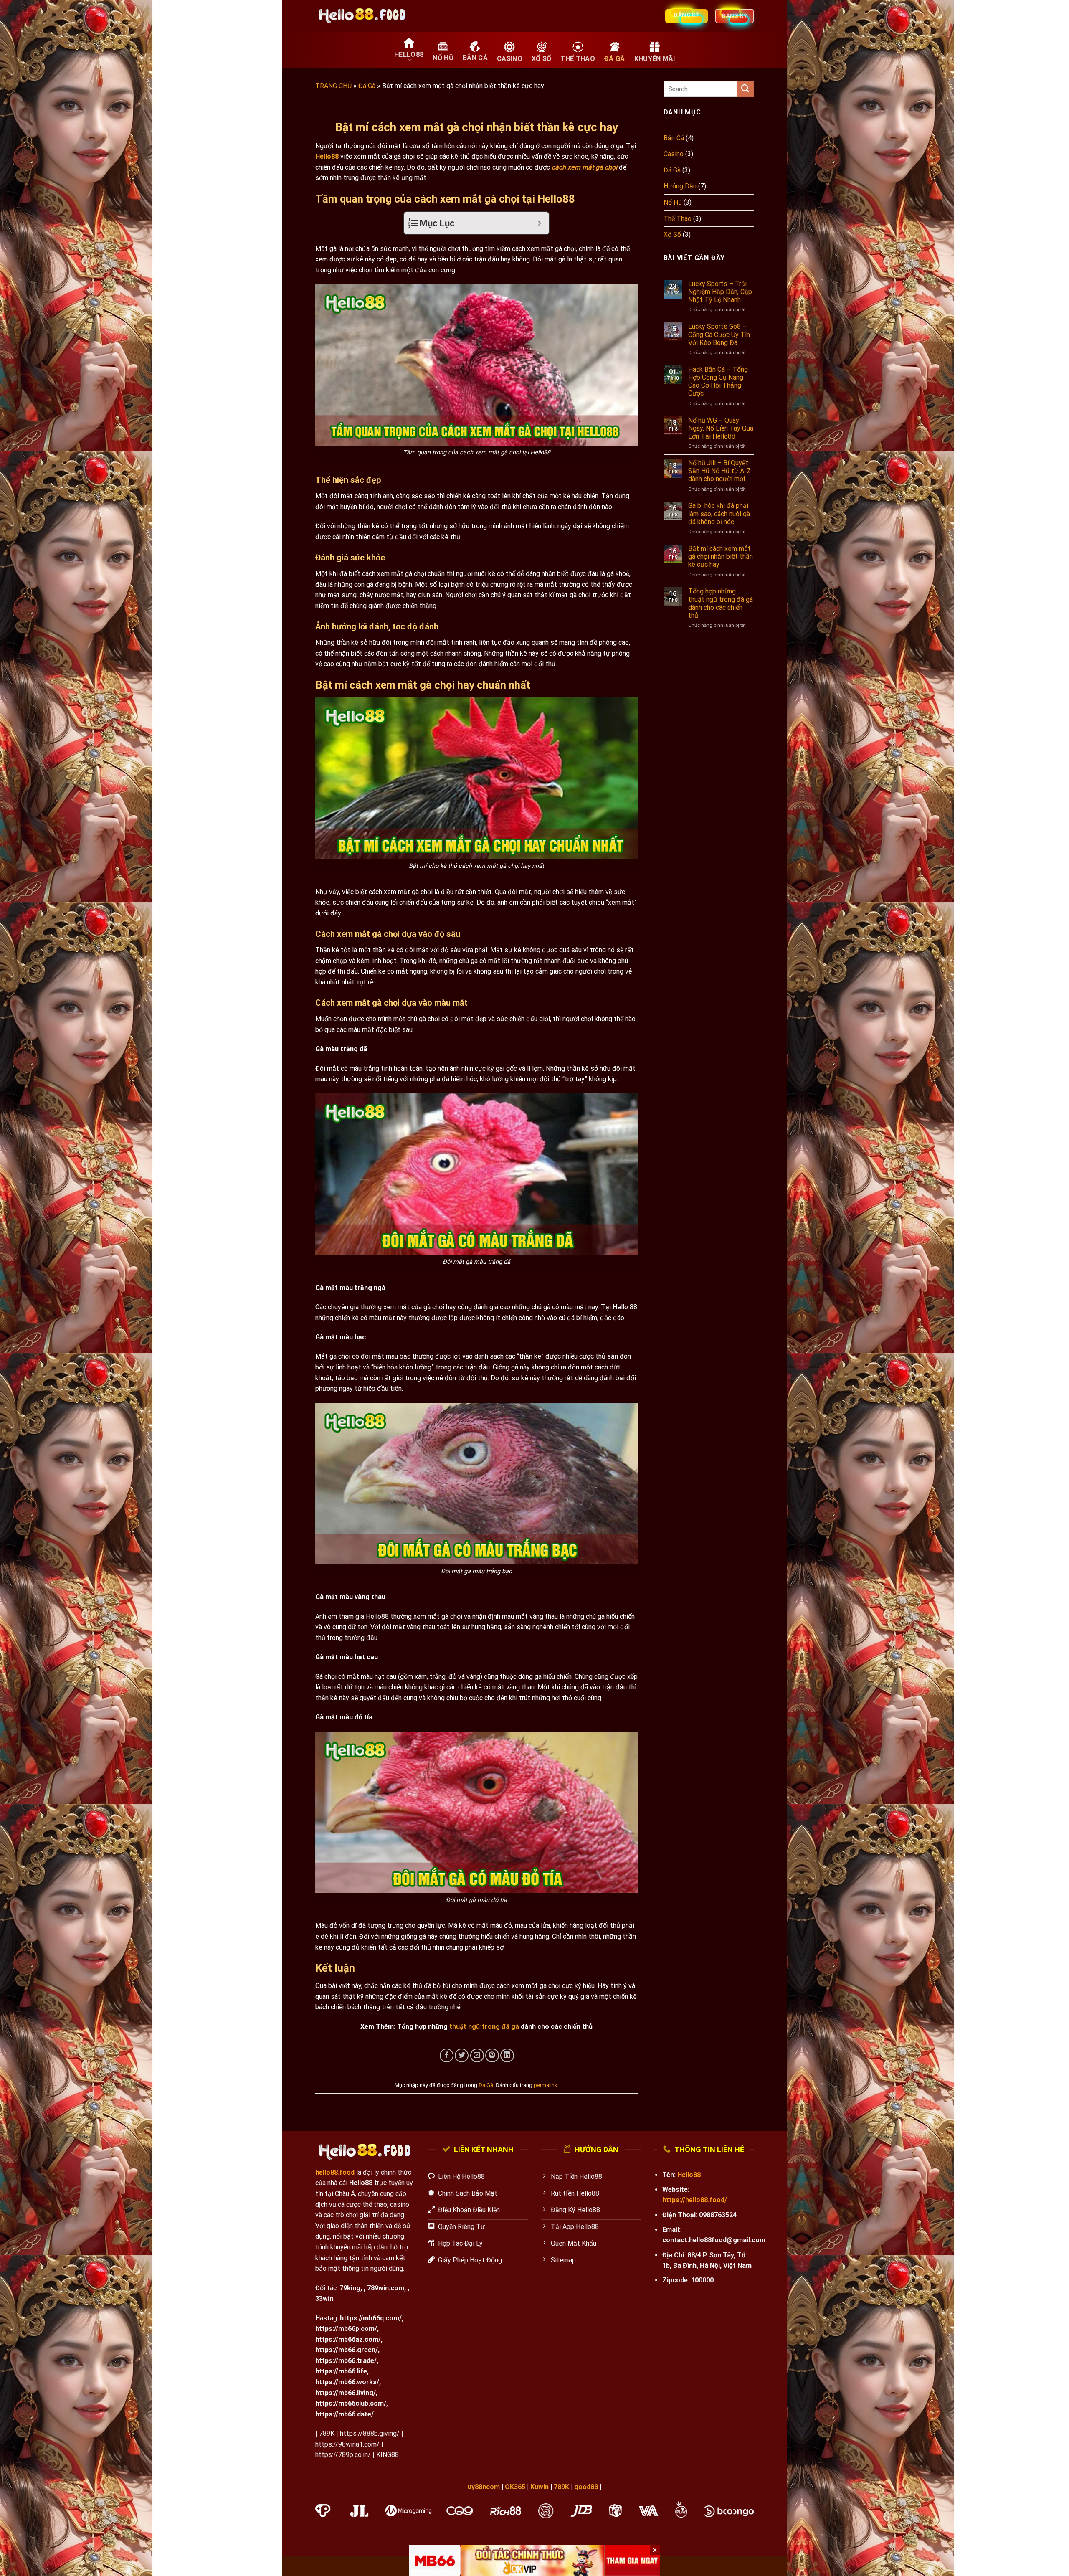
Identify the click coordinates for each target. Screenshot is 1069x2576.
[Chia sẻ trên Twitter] (462, 2055)
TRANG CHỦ (333, 86)
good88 (586, 2487)
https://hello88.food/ (695, 2200)
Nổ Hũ (673, 202)
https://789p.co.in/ (343, 2455)
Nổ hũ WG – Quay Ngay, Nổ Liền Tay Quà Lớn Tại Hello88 (721, 428)
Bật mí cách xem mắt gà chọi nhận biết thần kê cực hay (721, 557)
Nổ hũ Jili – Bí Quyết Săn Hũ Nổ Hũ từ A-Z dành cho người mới (719, 471)
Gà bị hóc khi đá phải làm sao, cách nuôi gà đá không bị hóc (719, 513)
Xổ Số (672, 235)
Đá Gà (367, 86)
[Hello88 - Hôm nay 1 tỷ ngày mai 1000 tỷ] (363, 16)
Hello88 (327, 156)
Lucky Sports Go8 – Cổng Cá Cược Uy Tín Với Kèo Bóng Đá (719, 334)
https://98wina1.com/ (347, 2444)
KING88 (388, 2455)
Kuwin (540, 2487)
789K (327, 2433)
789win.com (386, 2288)
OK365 (515, 2487)
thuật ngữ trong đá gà (484, 2027)
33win (324, 2298)
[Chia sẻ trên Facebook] (447, 2055)
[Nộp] (745, 89)
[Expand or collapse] (539, 223)
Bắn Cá (674, 138)
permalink (545, 2085)
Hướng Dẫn (680, 186)
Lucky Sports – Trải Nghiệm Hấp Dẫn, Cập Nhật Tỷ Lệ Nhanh (720, 292)
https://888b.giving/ (370, 2433)
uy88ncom (484, 2487)
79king (350, 2288)
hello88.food (335, 2172)
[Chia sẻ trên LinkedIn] (507, 2055)
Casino (674, 154)
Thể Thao (678, 219)
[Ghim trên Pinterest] (492, 2055)
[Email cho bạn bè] (477, 2055)
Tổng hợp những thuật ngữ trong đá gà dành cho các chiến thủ (721, 603)
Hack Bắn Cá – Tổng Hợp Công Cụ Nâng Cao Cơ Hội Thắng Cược (718, 382)
